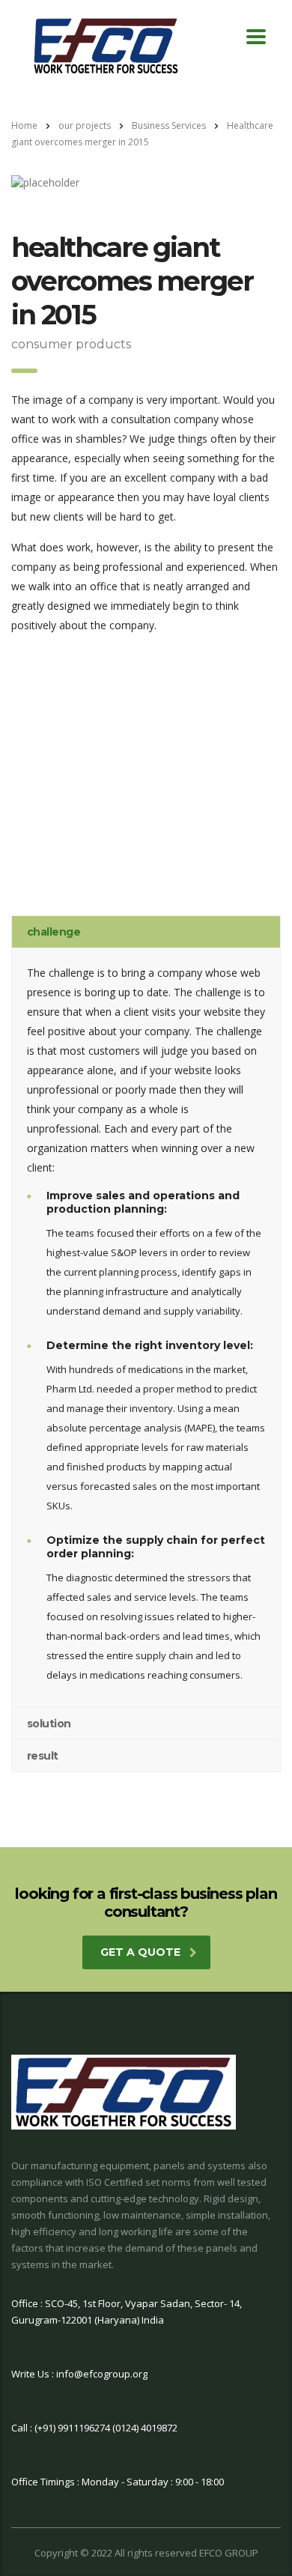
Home (24, 125)
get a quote (140, 1952)
